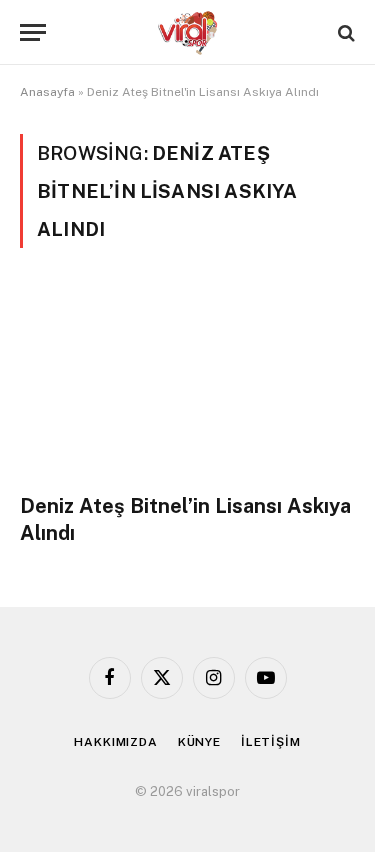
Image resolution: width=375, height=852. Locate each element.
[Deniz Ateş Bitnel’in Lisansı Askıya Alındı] (187, 382)
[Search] (344, 32)
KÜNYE (199, 742)
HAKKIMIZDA (115, 742)
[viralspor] (188, 32)
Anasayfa (47, 92)
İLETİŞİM (271, 742)
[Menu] (33, 32)
